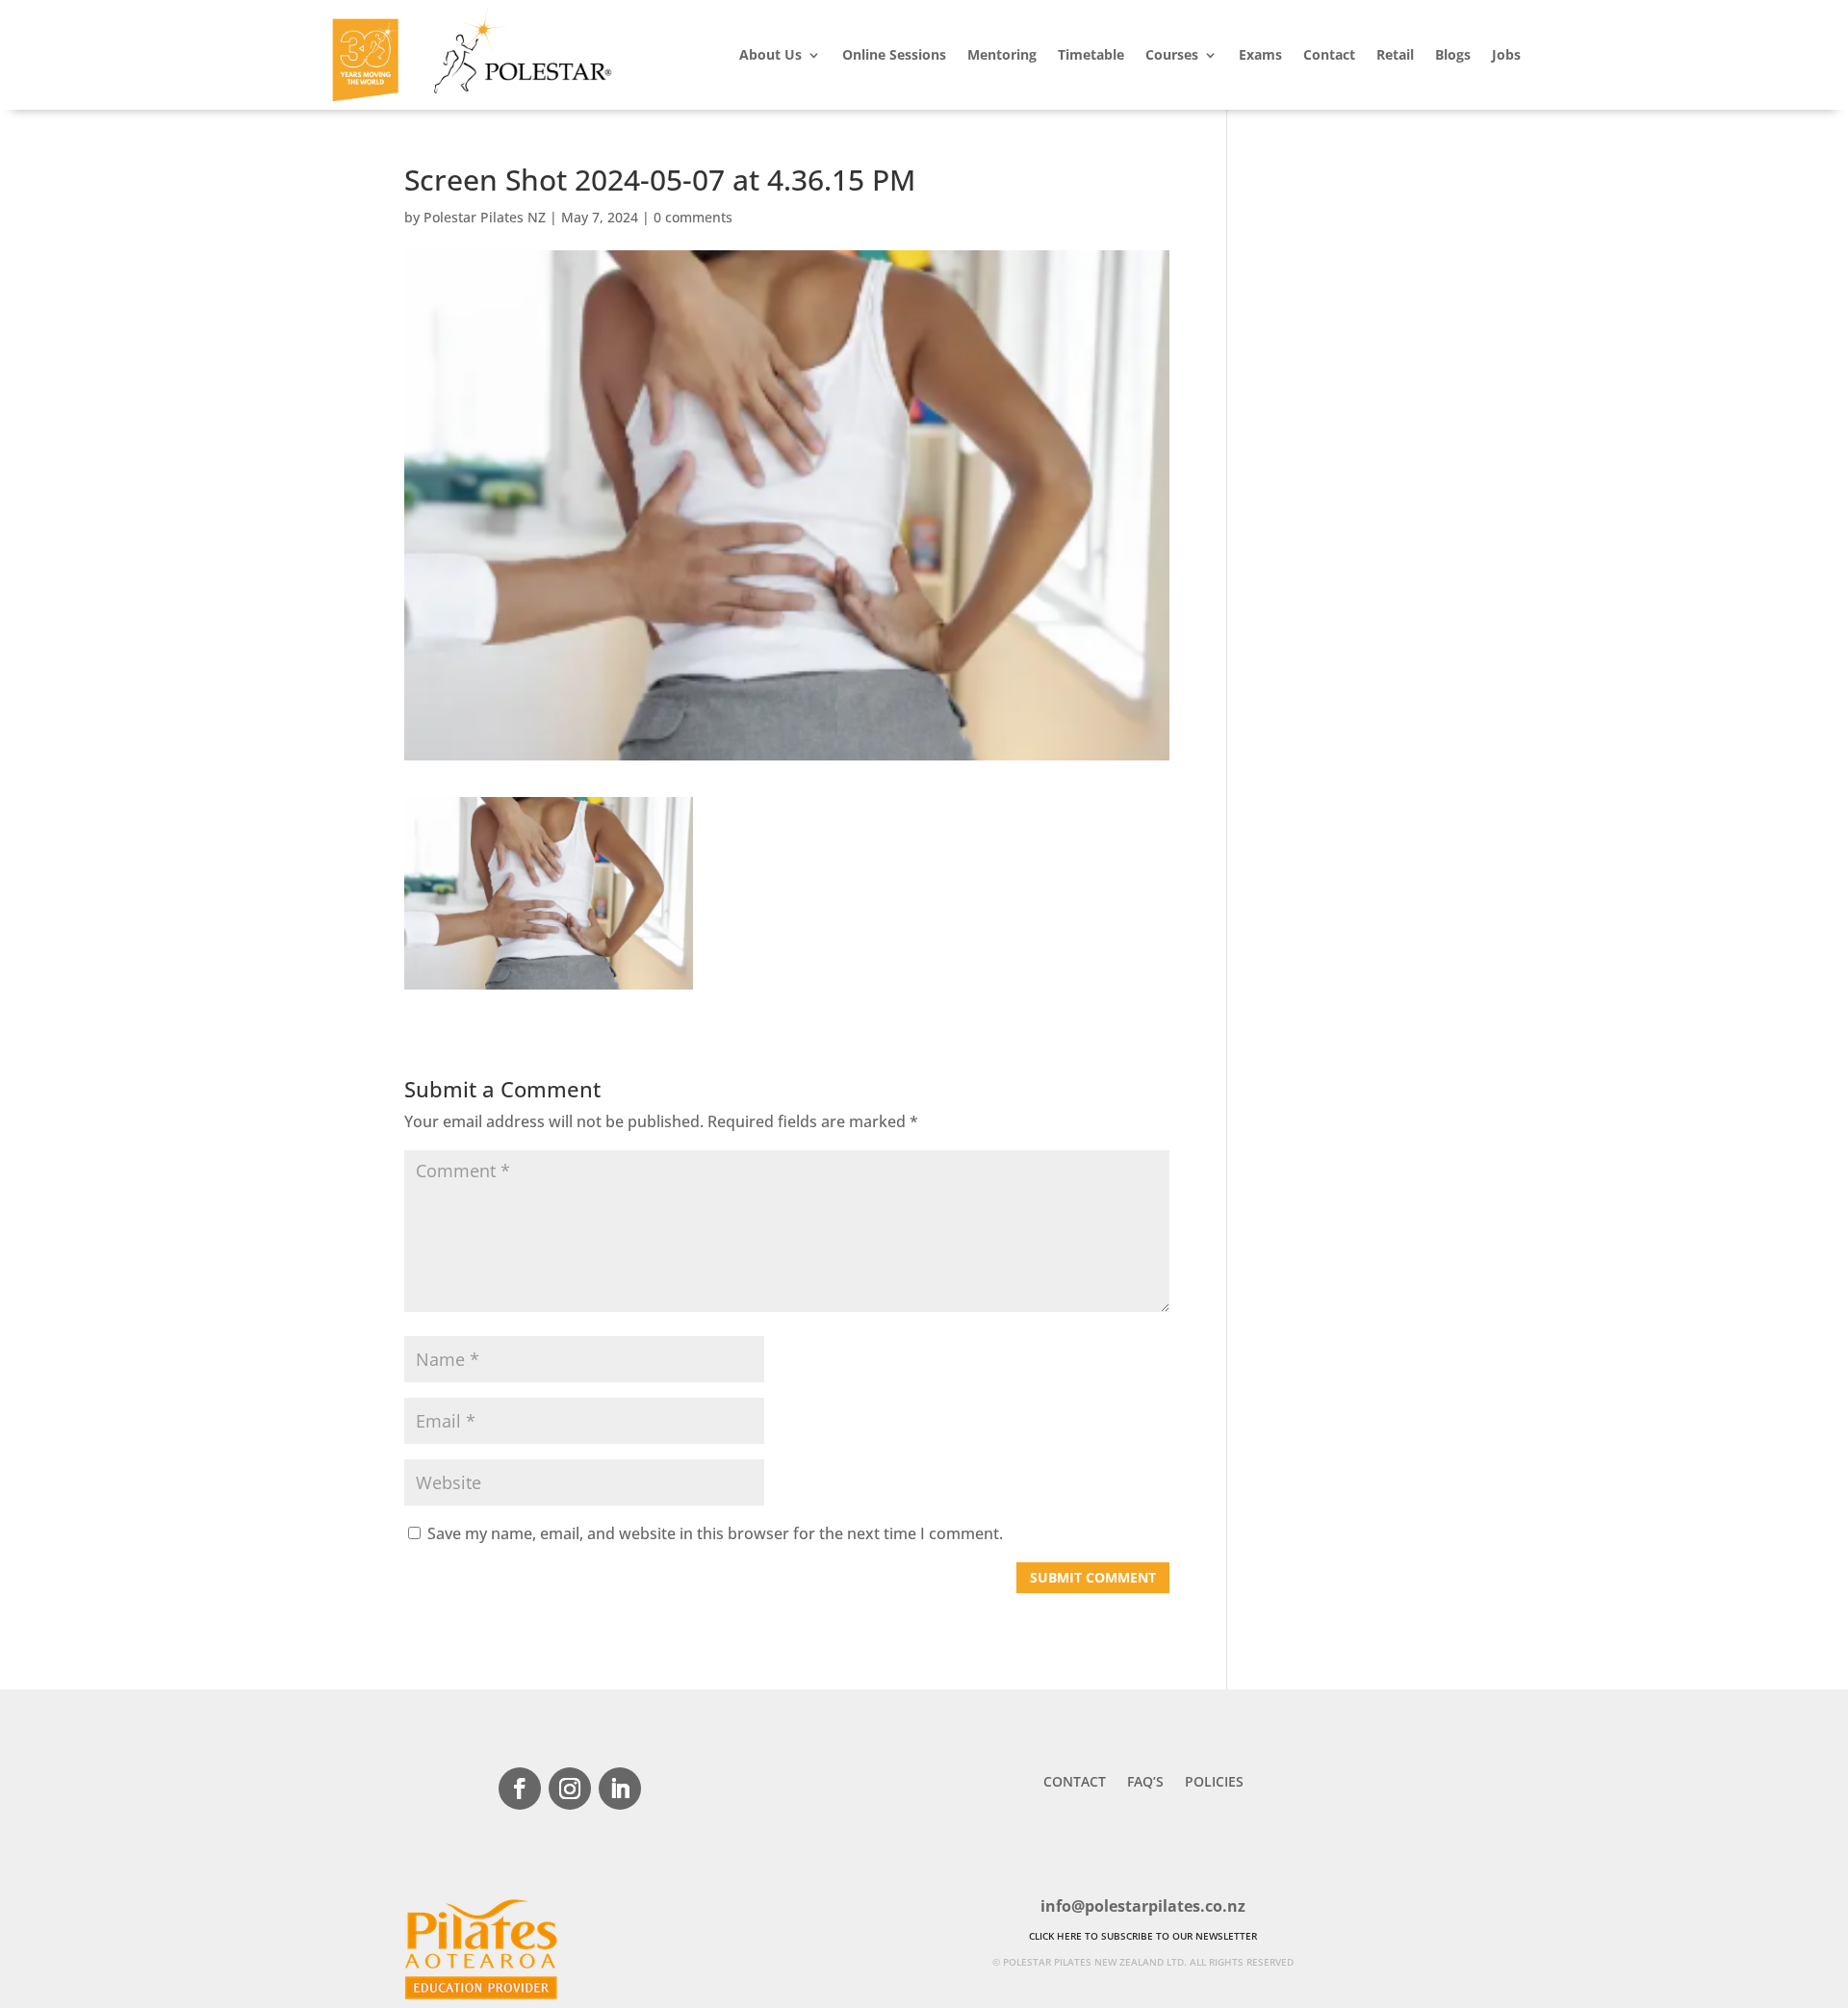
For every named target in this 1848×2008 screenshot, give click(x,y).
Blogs (1453, 54)
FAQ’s (1145, 1783)
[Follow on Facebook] (520, 1789)
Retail (1395, 54)
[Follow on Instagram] (570, 1789)
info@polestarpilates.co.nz (1143, 1906)
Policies (1214, 1783)
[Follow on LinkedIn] (620, 1789)
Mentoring (1002, 54)
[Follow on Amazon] (670, 1789)
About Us (770, 54)
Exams (1260, 54)
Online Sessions (894, 54)
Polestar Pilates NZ (485, 217)
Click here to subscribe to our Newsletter (1143, 1936)
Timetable (1091, 54)
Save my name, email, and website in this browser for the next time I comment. (715, 1533)
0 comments (693, 217)
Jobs (1506, 54)
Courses (1172, 54)
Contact (1329, 54)
